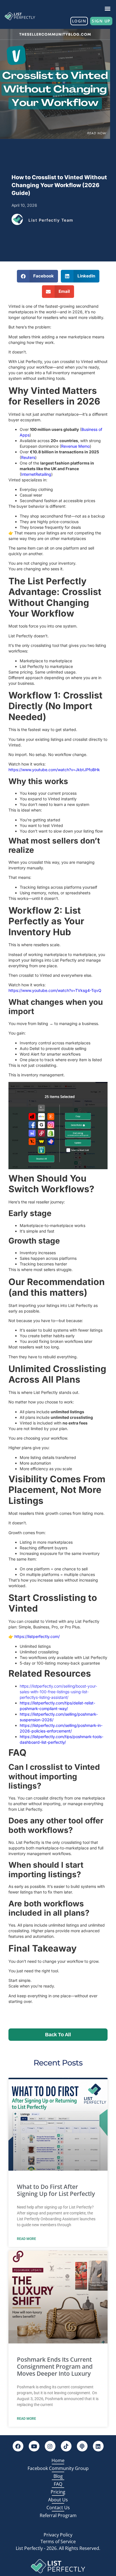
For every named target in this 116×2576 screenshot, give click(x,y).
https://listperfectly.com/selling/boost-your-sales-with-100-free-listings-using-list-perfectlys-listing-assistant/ (58, 1692)
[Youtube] (34, 2446)
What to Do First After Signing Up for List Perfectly (56, 2190)
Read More (26, 2239)
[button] (108, 8)
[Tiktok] (66, 2446)
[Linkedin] (98, 2446)
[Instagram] (50, 2446)
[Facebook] (18, 2446)
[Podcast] (82, 2446)
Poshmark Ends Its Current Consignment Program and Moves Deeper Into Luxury (55, 2366)
